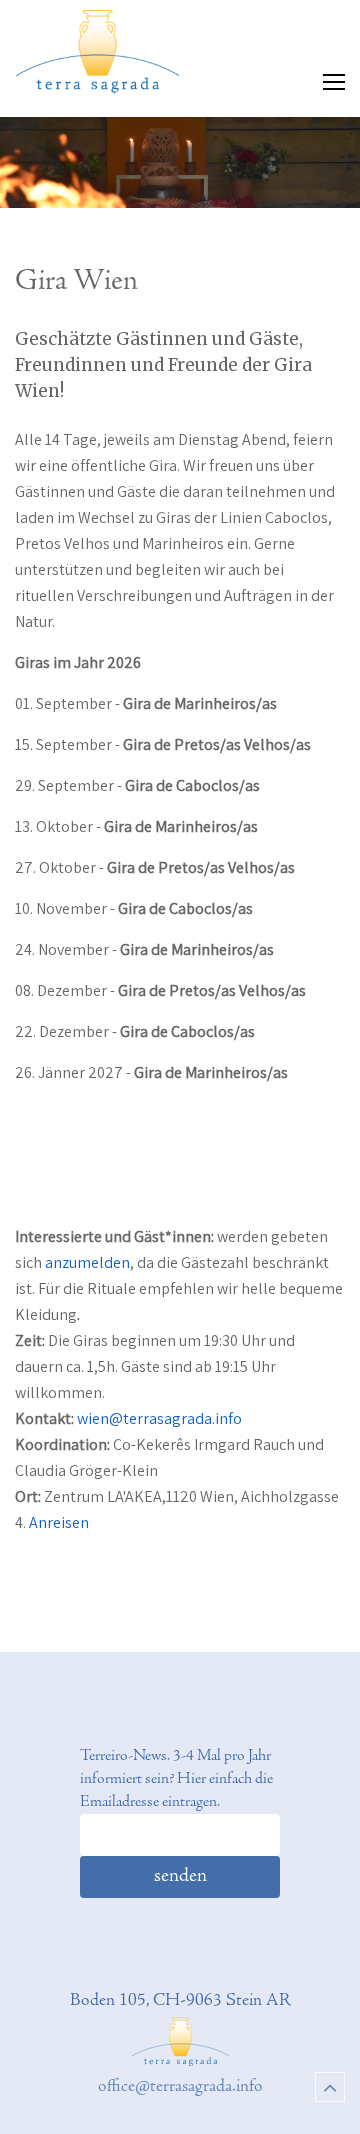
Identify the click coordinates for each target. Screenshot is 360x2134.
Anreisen (59, 1522)
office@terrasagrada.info (180, 2087)
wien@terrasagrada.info (159, 1418)
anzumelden (87, 1262)
